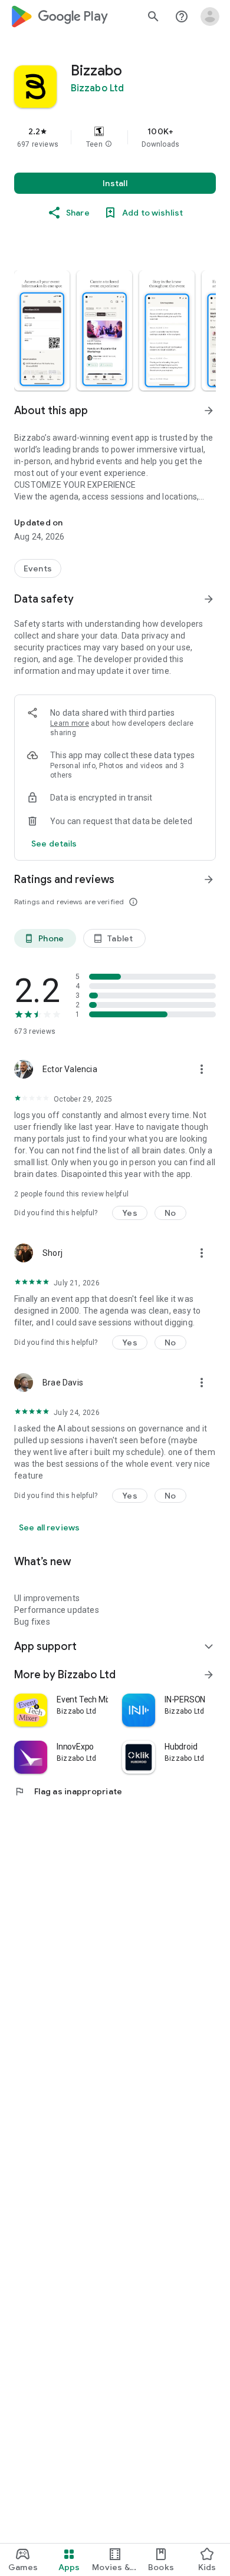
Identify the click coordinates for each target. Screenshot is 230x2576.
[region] (115, 137)
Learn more (70, 723)
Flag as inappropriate (68, 1791)
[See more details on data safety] (54, 844)
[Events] (38, 568)
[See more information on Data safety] (209, 599)
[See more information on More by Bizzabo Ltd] (209, 1675)
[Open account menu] (210, 16)
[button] (109, 144)
